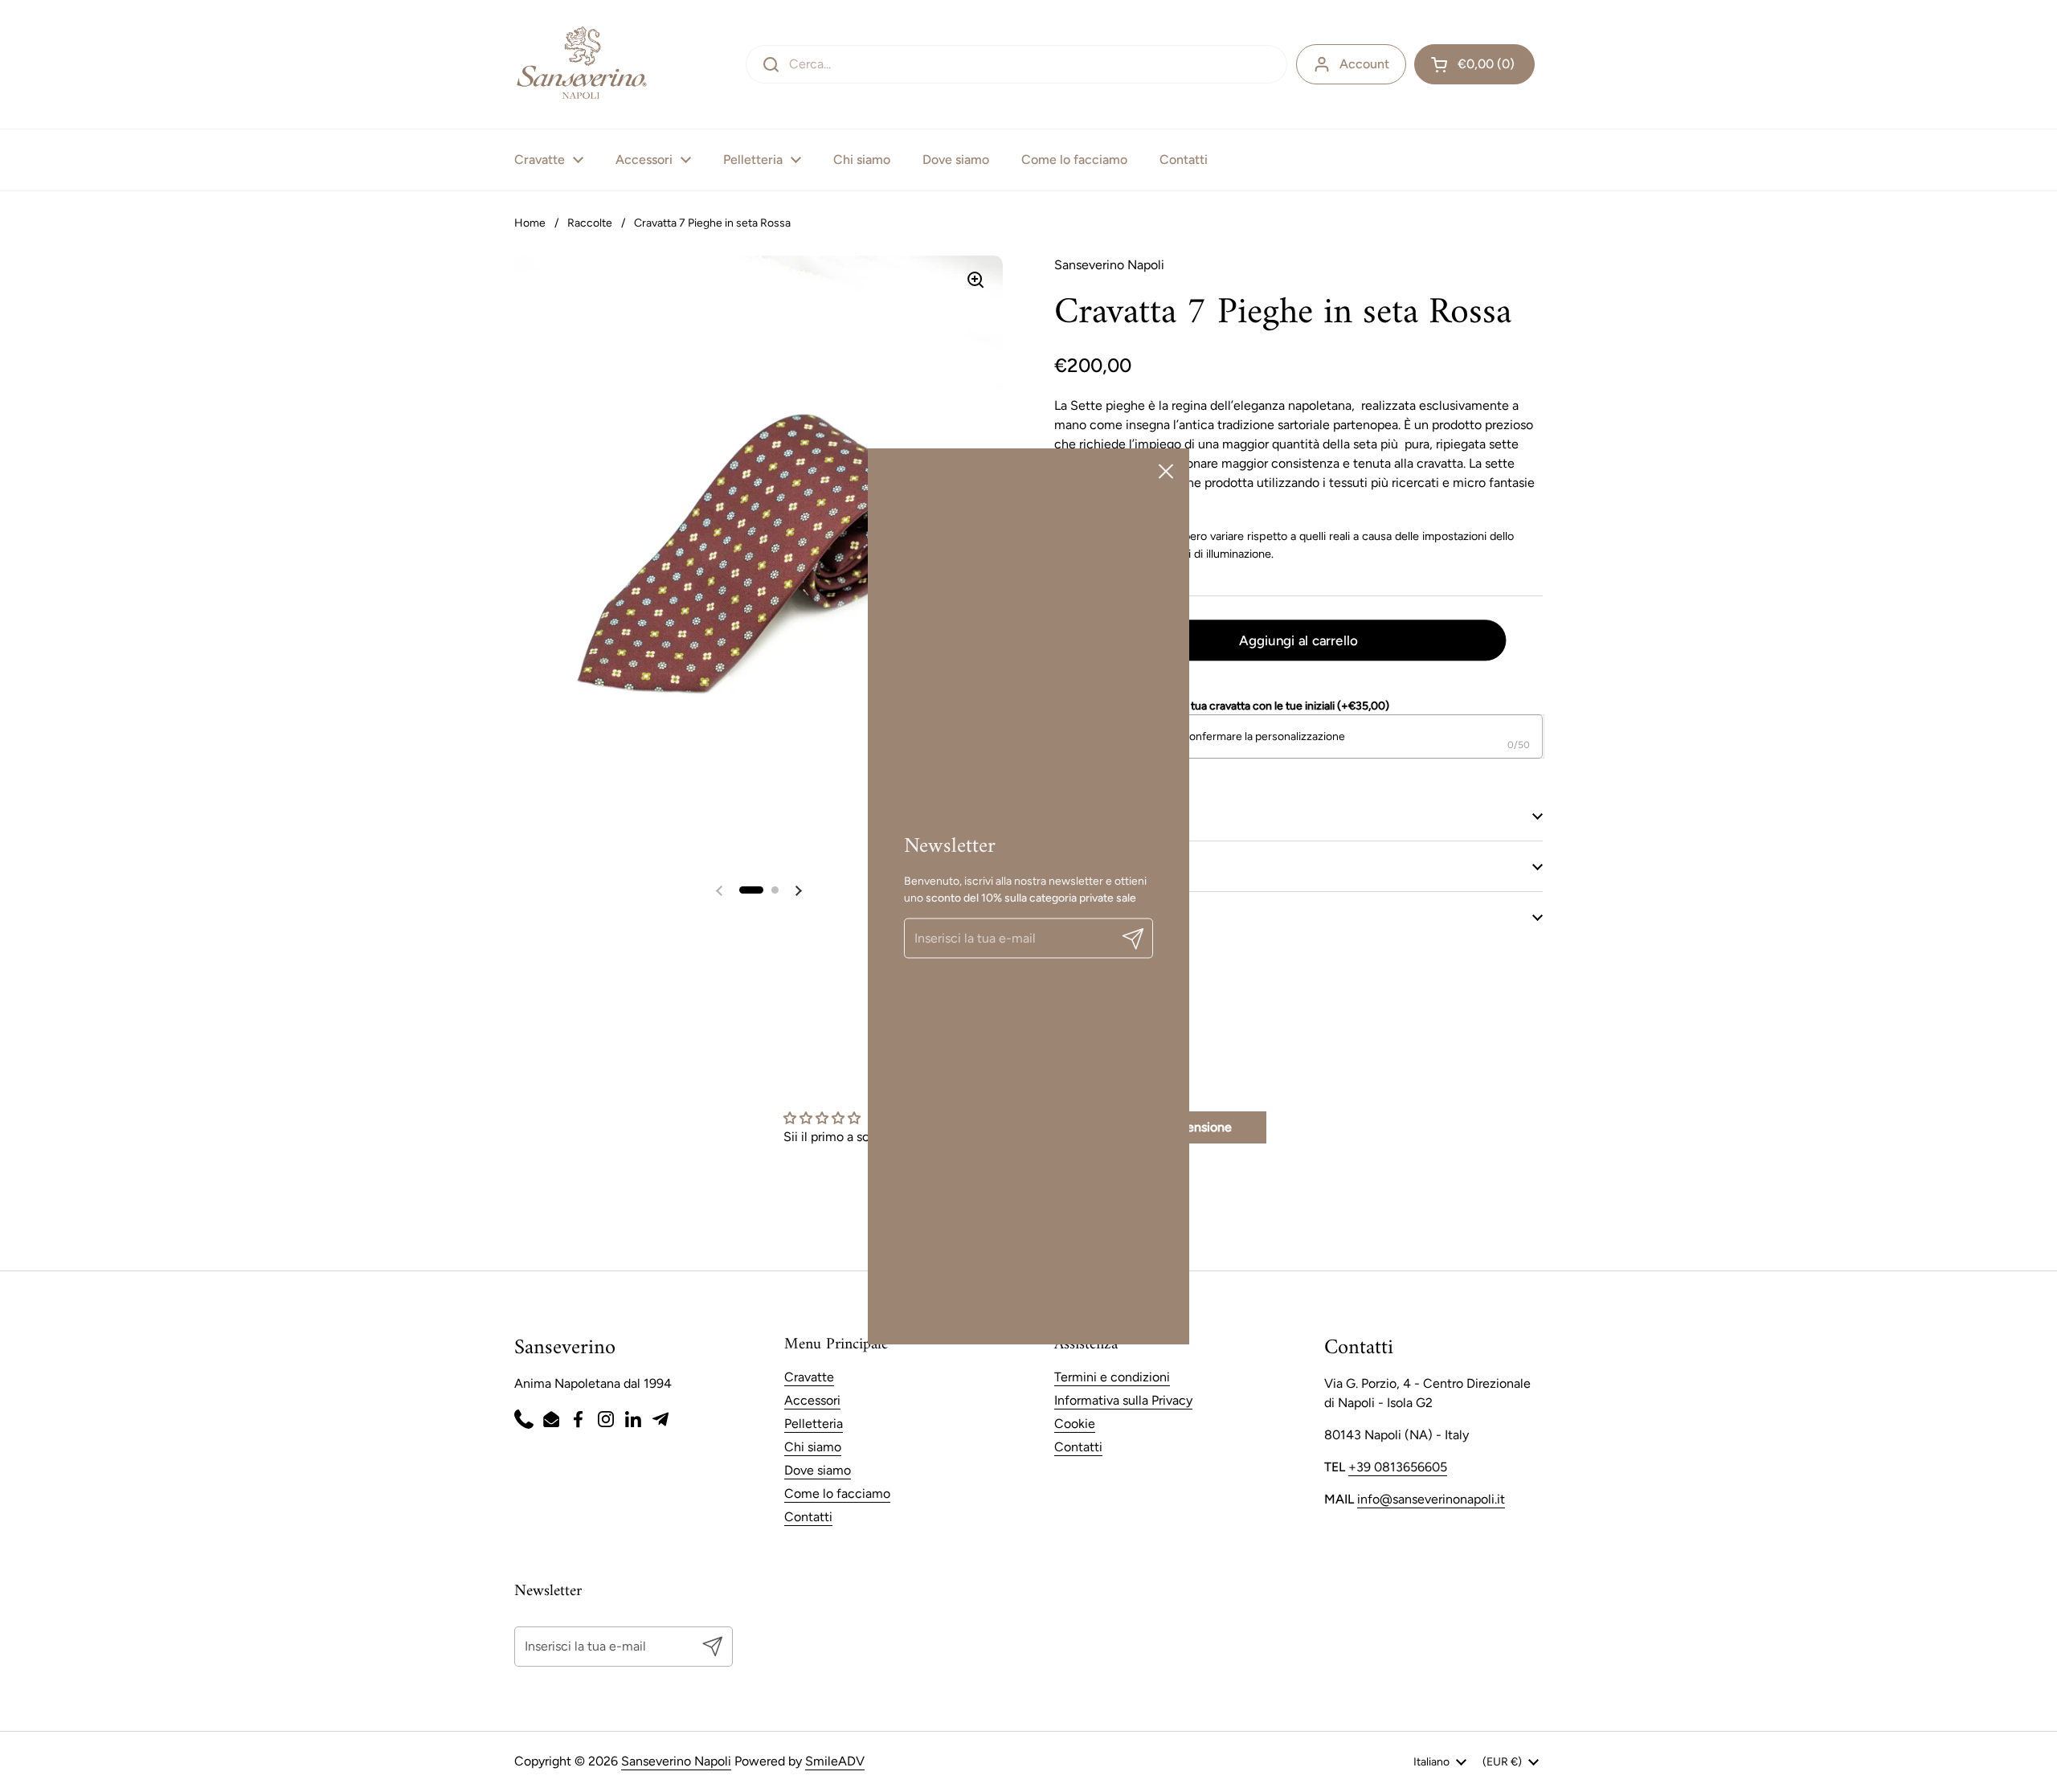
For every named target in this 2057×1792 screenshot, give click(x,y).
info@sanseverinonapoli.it (1431, 1499)
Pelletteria (814, 1424)
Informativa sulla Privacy (1123, 1400)
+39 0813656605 (1398, 1467)
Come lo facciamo (837, 1493)
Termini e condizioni (1112, 1377)
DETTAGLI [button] (1083, 815)
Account (1364, 64)
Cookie (1075, 1424)
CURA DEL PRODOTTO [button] (1120, 866)
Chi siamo (813, 1447)
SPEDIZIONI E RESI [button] (1108, 916)
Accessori (812, 1400)
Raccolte (590, 223)
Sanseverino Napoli (676, 1761)
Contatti (808, 1517)
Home (530, 223)
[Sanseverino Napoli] (581, 64)
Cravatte (809, 1377)
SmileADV (835, 1761)
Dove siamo (818, 1470)
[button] (1474, 64)
